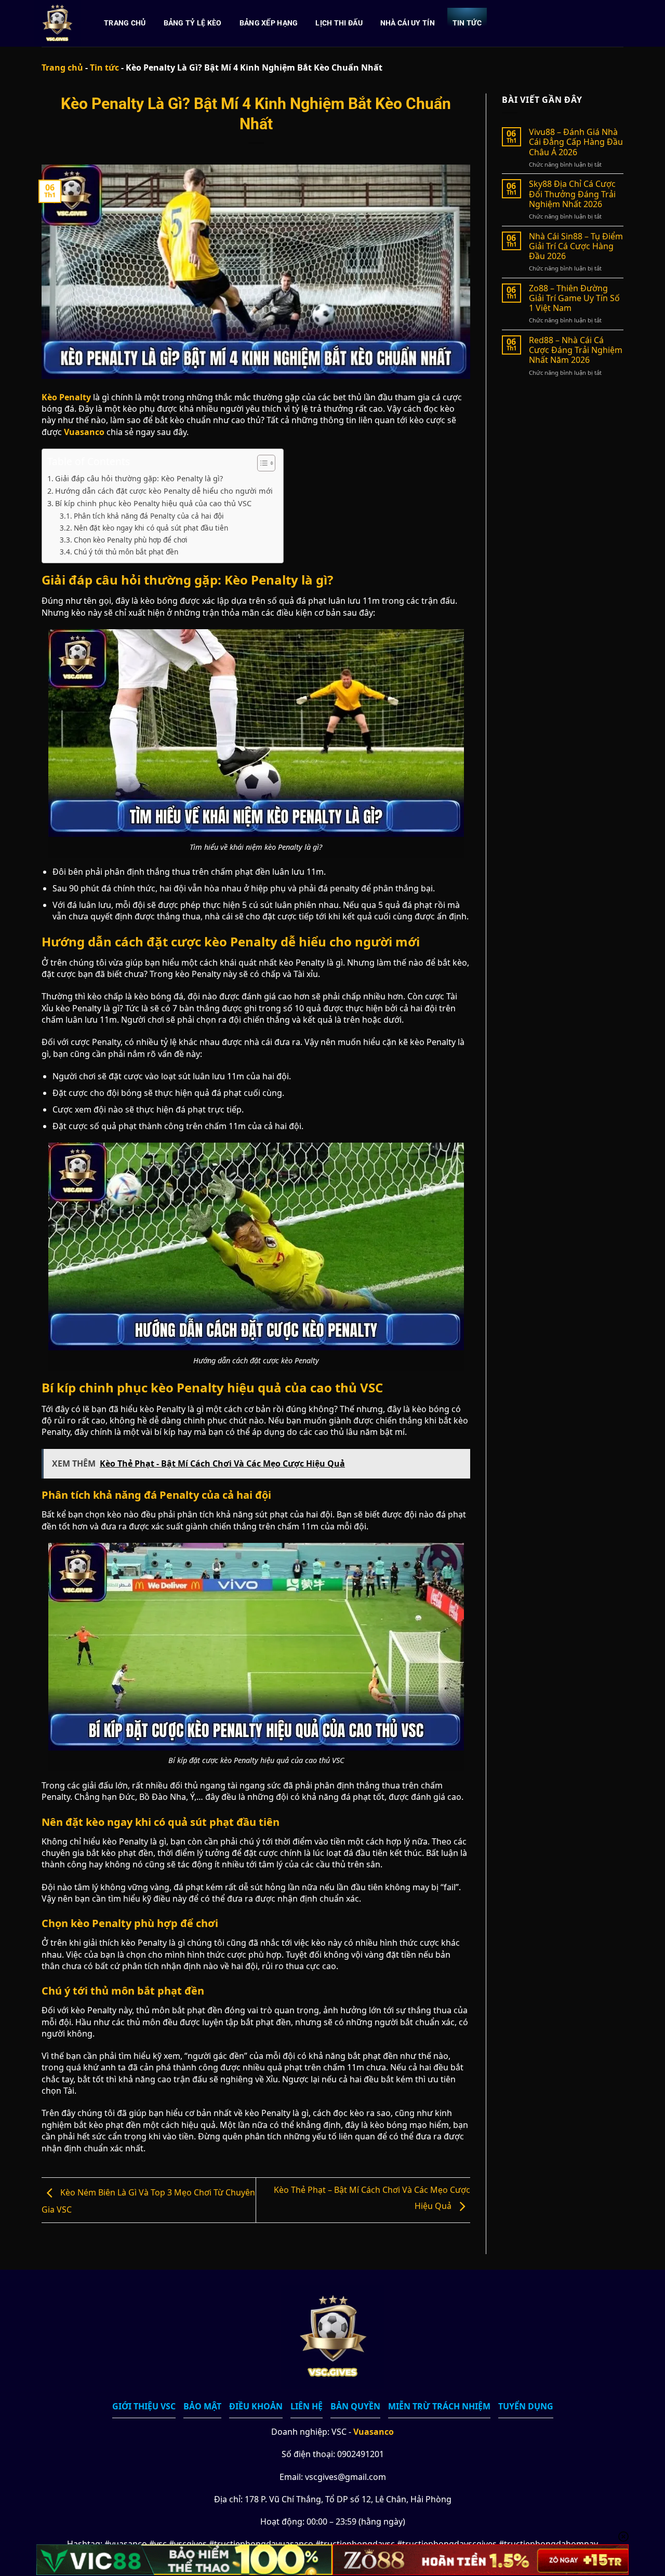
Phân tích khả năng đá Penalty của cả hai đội (149, 516)
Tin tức (467, 23)
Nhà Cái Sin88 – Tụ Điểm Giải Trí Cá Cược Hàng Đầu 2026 (576, 247)
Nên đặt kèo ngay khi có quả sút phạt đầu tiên (151, 528)
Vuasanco (374, 2432)
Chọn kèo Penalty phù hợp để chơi (131, 540)
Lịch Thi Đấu (339, 23)
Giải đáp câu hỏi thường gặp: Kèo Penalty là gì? (139, 478)
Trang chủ (125, 23)
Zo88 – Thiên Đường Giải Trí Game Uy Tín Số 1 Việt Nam (574, 299)
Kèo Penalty (66, 397)
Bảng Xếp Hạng (269, 23)
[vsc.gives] (58, 23)
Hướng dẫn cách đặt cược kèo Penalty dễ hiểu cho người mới (164, 491)
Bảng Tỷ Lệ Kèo (193, 23)
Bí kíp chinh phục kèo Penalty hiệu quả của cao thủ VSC (153, 503)
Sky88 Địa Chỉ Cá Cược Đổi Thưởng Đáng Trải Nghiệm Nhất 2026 (572, 194)
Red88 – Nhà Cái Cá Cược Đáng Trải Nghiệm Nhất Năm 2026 (576, 350)
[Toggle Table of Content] (261, 463)
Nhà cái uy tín (408, 23)
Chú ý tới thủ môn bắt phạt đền (126, 552)
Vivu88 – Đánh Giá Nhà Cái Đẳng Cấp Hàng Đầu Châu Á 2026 (576, 142)
